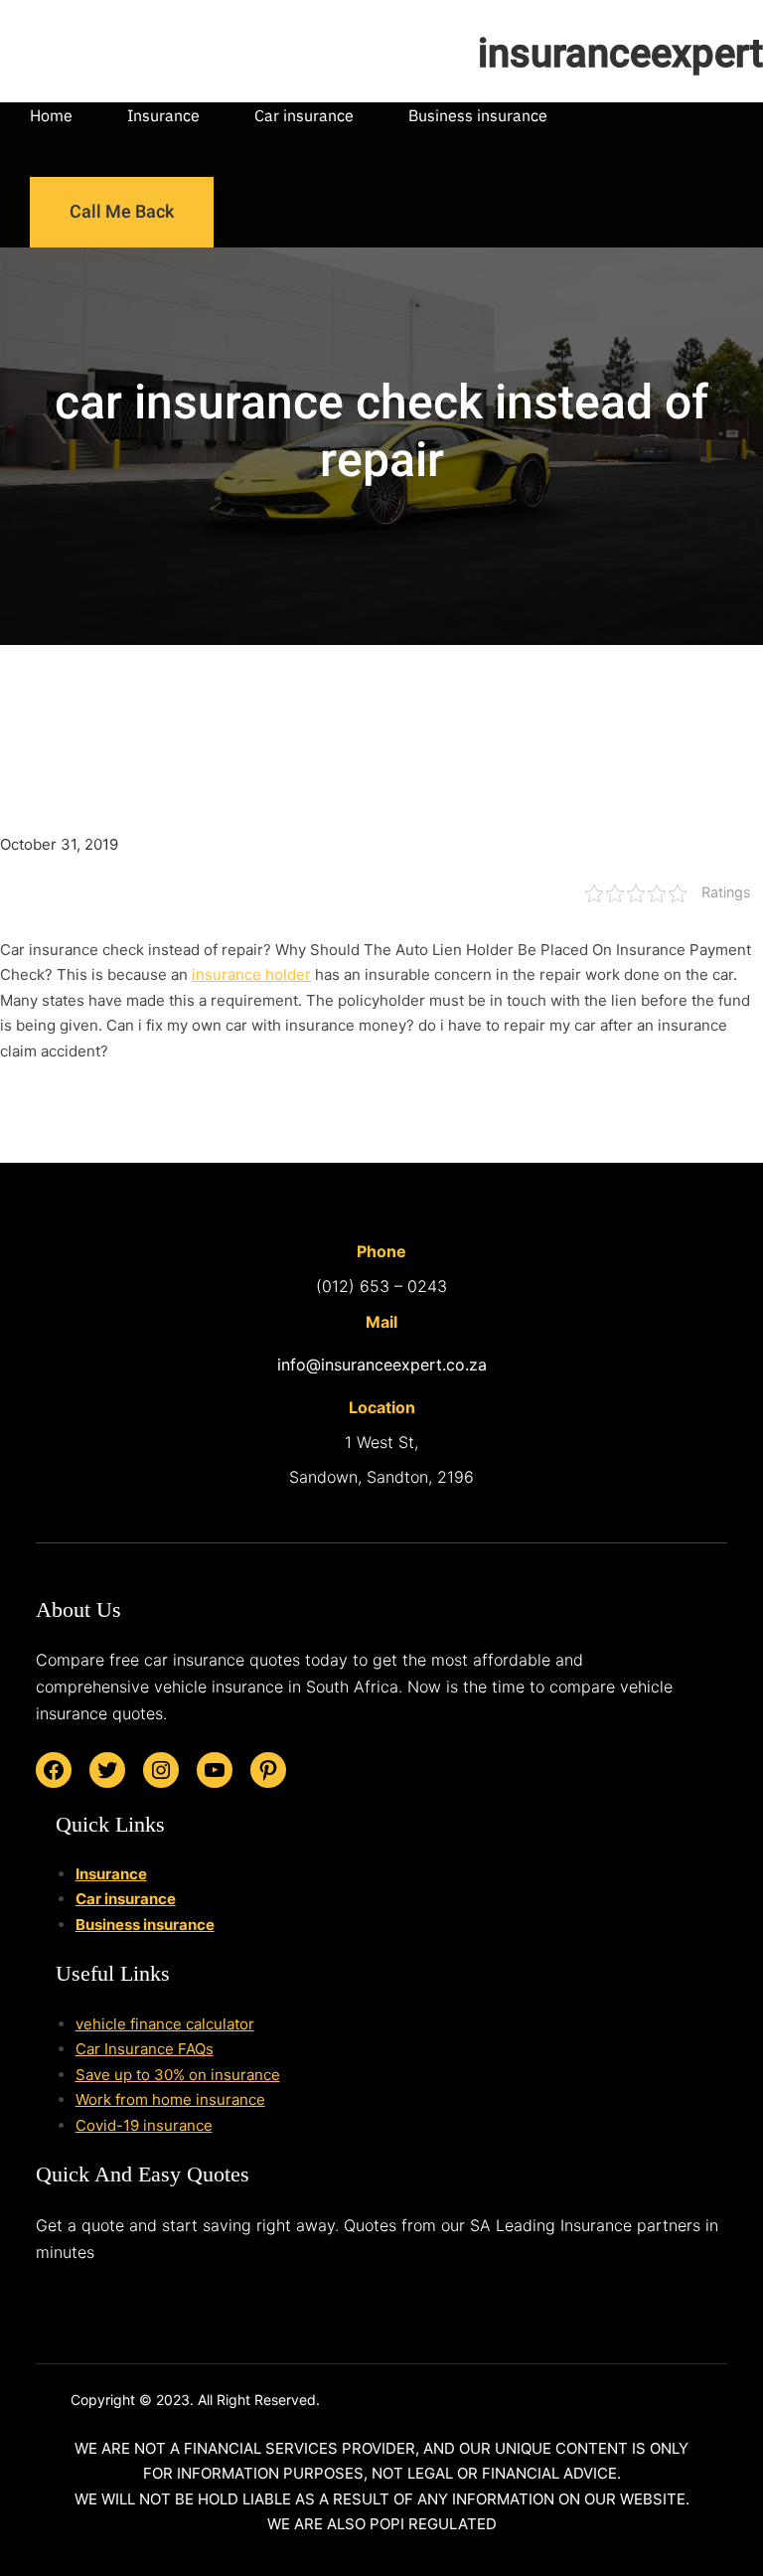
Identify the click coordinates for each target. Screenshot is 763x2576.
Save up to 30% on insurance (178, 2075)
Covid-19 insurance (144, 2125)
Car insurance (126, 1899)
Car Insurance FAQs (145, 2049)
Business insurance (145, 1925)
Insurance (111, 1874)
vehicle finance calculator (165, 2024)
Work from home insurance (170, 2099)
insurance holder (251, 974)
